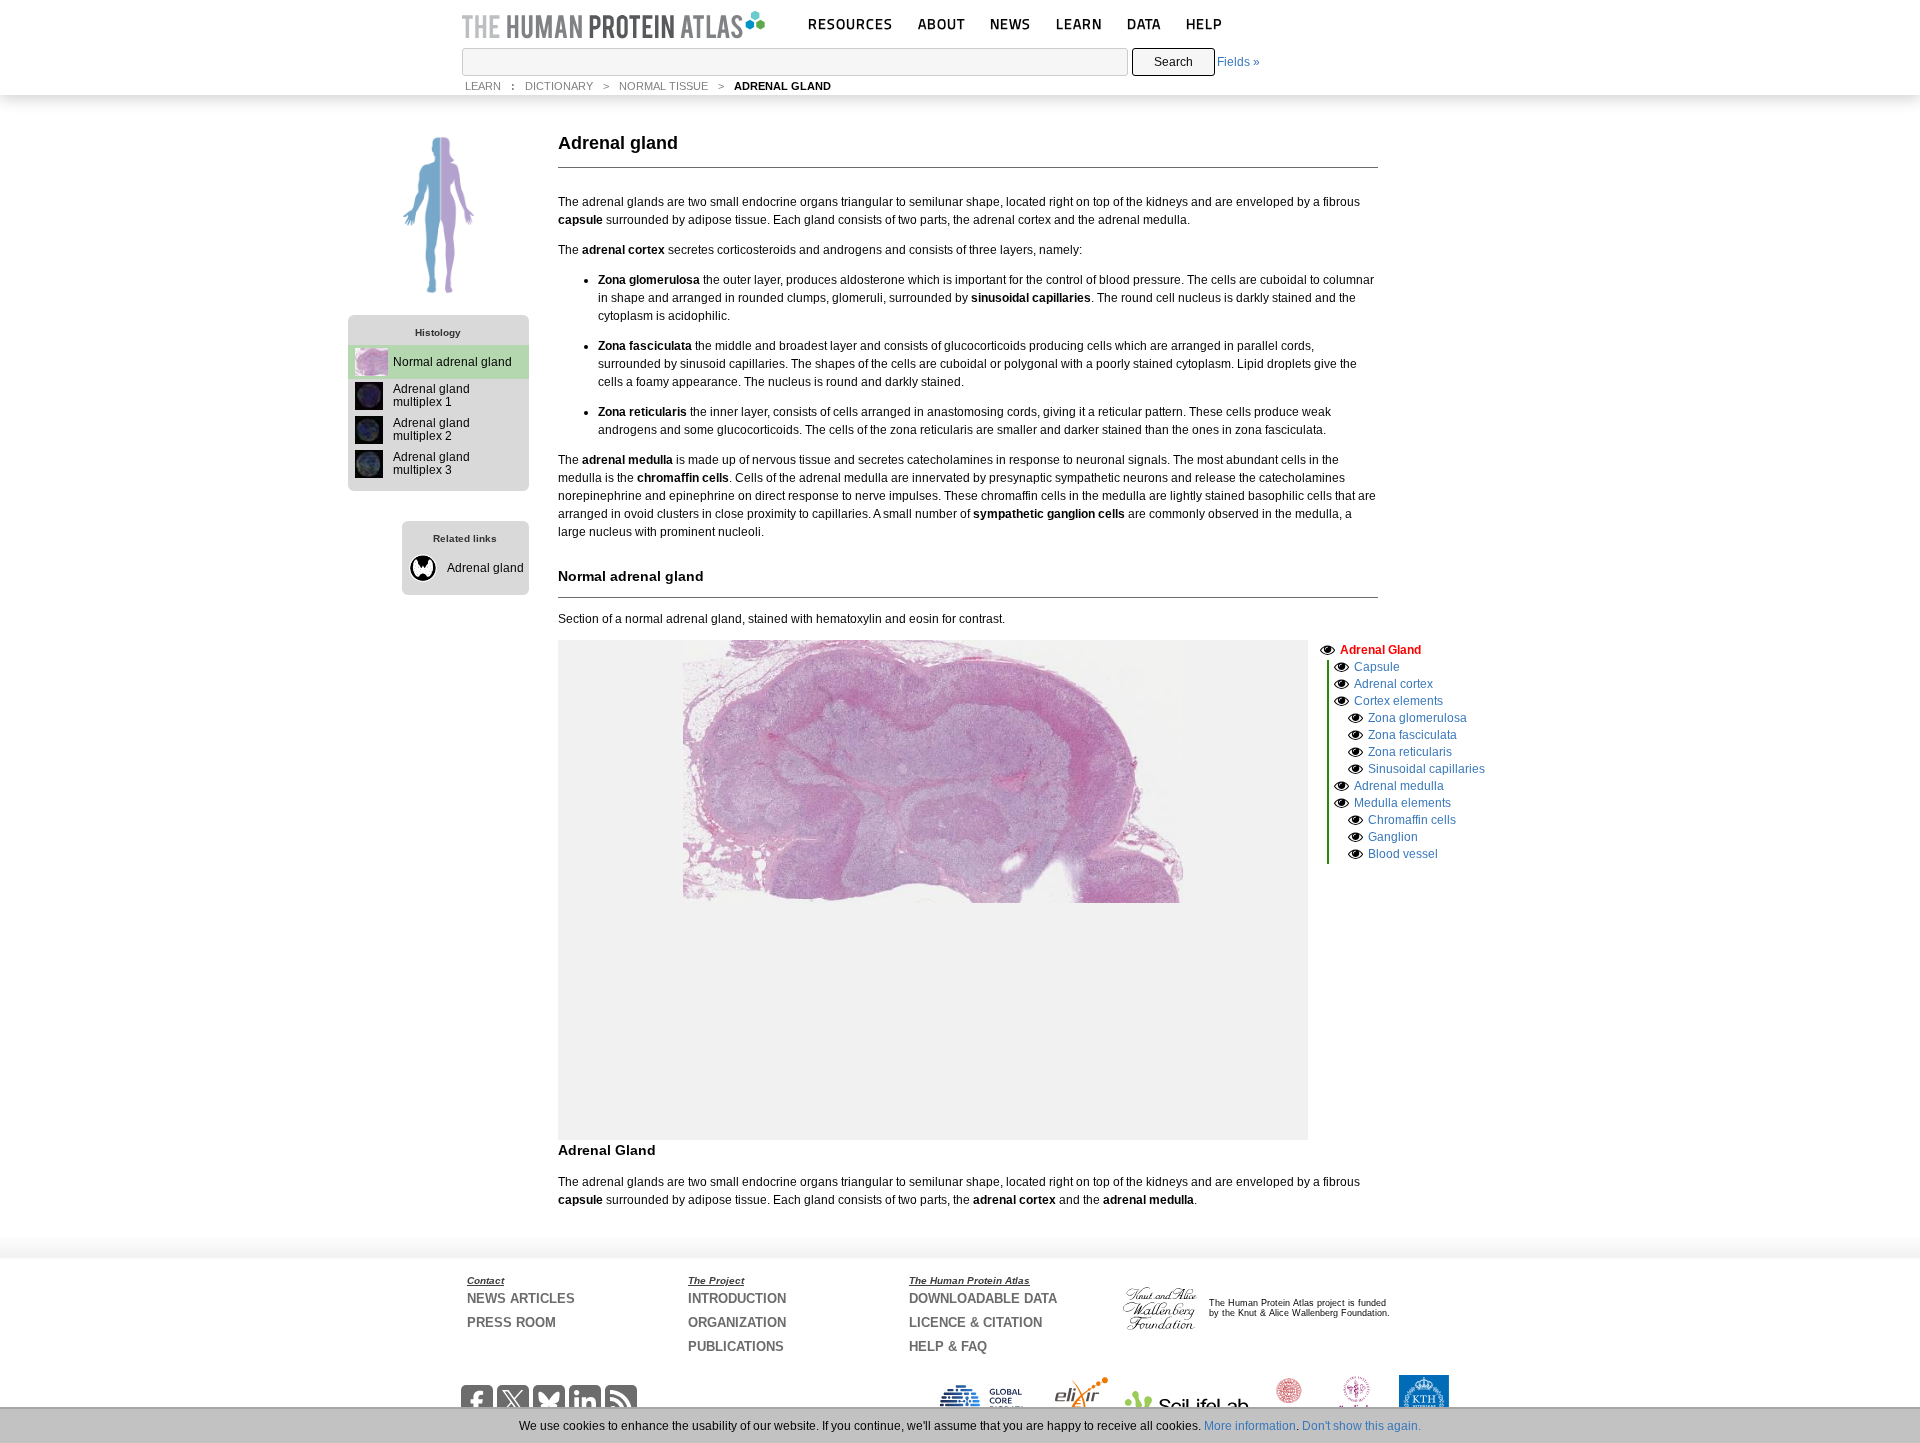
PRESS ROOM (511, 1322)
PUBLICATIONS (736, 1346)
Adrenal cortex (1393, 684)
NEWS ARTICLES (521, 1298)
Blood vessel (1403, 854)
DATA (1144, 23)
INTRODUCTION (737, 1298)
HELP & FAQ (948, 1346)
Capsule (1377, 667)
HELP (1204, 23)
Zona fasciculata (1412, 735)
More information (1250, 1426)
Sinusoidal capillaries (1426, 769)
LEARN (1079, 23)
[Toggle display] (1327, 649)
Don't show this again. (1361, 1426)
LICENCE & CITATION (975, 1322)
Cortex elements (1398, 701)
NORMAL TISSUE (663, 86)
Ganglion (1393, 837)
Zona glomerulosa (1417, 718)
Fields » (1238, 62)
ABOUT (941, 23)
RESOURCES (850, 23)
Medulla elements (1402, 803)
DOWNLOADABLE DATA (983, 1298)
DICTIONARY (559, 86)
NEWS (1010, 23)
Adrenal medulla (1399, 786)
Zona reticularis (1410, 752)
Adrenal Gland (1380, 650)
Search (1173, 62)
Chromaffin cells (1412, 820)
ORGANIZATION (737, 1322)
